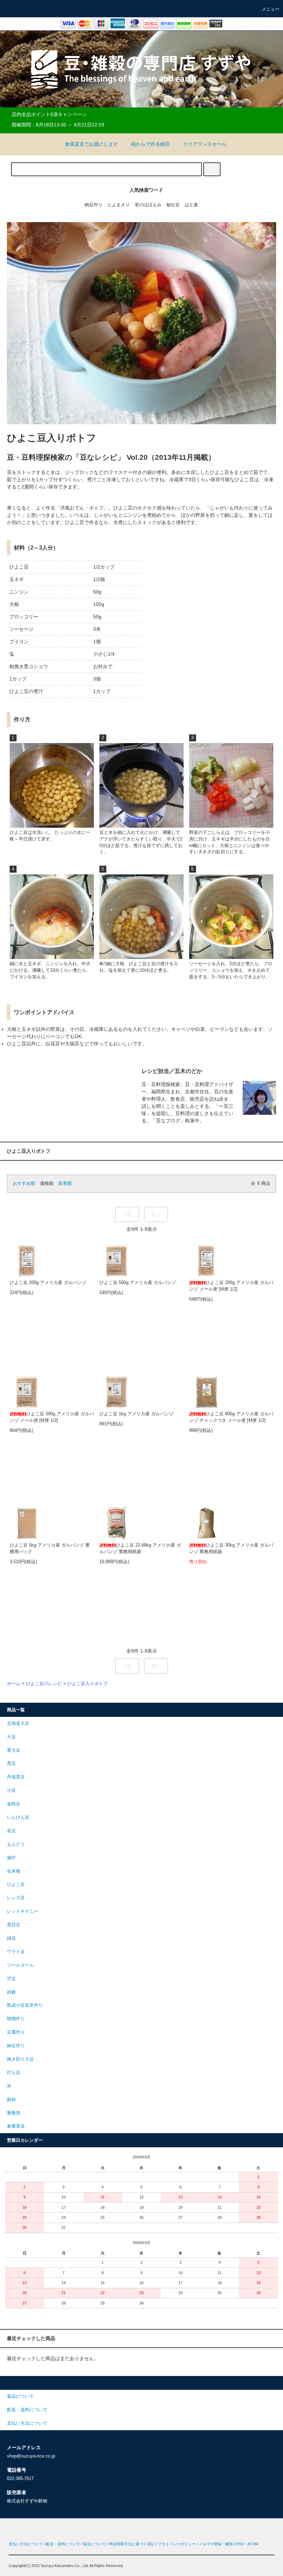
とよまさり (119, 205)
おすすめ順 (24, 1184)
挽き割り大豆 (20, 2059)
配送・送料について (63, 2544)
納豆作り (94, 205)
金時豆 (14, 1804)
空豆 (11, 1979)
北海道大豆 (18, 1723)
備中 (11, 1858)
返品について (95, 2544)
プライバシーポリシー (177, 2544)
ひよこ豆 (16, 1884)
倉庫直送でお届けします (91, 144)
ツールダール (20, 1965)
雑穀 (11, 1992)
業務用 (14, 2113)
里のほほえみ (148, 205)
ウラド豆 (16, 1952)
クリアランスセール (205, 144)
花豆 (11, 1831)
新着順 (65, 1184)
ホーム (14, 1684)
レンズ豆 (16, 1898)
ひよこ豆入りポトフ (87, 1684)
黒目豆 (14, 1925)
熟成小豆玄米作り (25, 2005)
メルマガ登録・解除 (216, 2544)
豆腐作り (16, 2032)
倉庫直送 (16, 2126)
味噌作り (16, 2019)
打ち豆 (14, 2073)
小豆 (11, 1790)
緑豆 (11, 1938)
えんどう (16, 1844)
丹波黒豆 (16, 1777)
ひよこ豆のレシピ (44, 1684)
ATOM (253, 2544)
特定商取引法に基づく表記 (132, 2544)
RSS (240, 2544)
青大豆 (14, 1750)
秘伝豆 (173, 205)
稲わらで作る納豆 (150, 144)
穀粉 (11, 2100)
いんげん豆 (18, 1817)
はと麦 (191, 205)
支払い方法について (26, 2544)
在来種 (14, 1871)
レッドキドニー (23, 1911)
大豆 (11, 1737)
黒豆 (11, 1764)
